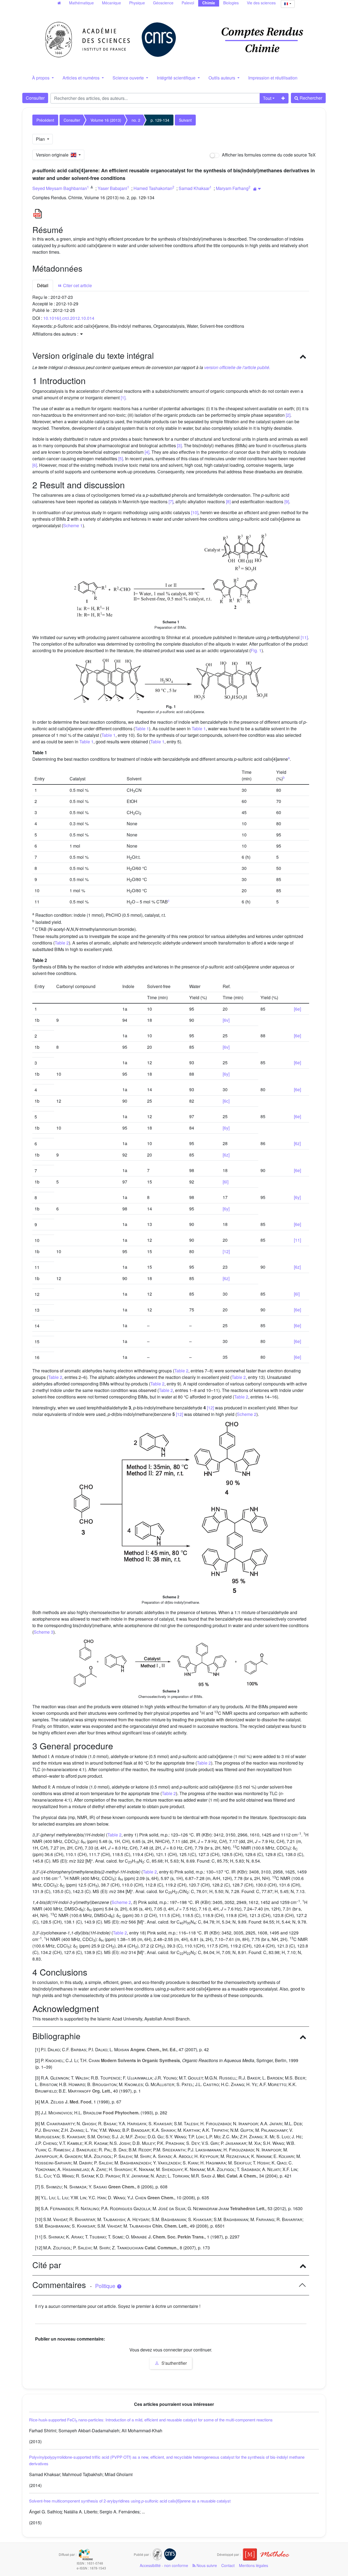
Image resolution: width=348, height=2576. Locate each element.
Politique (106, 2286)
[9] (287, 502)
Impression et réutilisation (273, 78)
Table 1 (142, 729)
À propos (41, 78)
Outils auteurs (222, 78)
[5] (121, 459)
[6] (35, 465)
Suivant (185, 120)
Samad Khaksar (194, 188)
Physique (137, 3)
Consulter (35, 98)
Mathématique (81, 3)
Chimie (209, 3)
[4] (147, 452)
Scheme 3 (43, 1632)
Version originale (53, 155)
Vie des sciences (261, 3)
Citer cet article (77, 285)
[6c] (226, 1101)
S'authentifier (174, 2363)
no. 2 (136, 120)
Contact (228, 2565)
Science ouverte (129, 78)
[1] (123, 398)
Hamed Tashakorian (153, 188)
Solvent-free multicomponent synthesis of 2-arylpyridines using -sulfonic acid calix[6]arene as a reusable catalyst (130, 2501)
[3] (179, 445)
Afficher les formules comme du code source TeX (268, 155)
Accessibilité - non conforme (164, 2565)
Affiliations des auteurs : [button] (56, 334)
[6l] (226, 1182)
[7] (171, 502)
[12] (226, 1251)
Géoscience (163, 3)
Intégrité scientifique (177, 78)
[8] (228, 502)
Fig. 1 (256, 650)
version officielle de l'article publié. (237, 367)
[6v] (226, 1020)
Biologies (231, 3)
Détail (43, 285)
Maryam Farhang (232, 188)
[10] (195, 512)
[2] (288, 415)
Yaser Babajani (112, 188)
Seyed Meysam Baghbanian (60, 188)
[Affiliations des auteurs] (257, 189)
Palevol (188, 3)
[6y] (226, 1074)
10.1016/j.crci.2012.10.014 (69, 318)
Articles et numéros (82, 78)
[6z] (297, 1143)
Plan (41, 139)
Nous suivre (206, 2565)
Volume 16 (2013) (106, 120)
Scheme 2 (247, 1414)
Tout (267, 98)
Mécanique (111, 3)
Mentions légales (254, 2565)
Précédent (45, 120)
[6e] (297, 1009)
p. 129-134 (160, 120)
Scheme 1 (73, 525)
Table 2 (62, 943)
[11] (304, 637)
